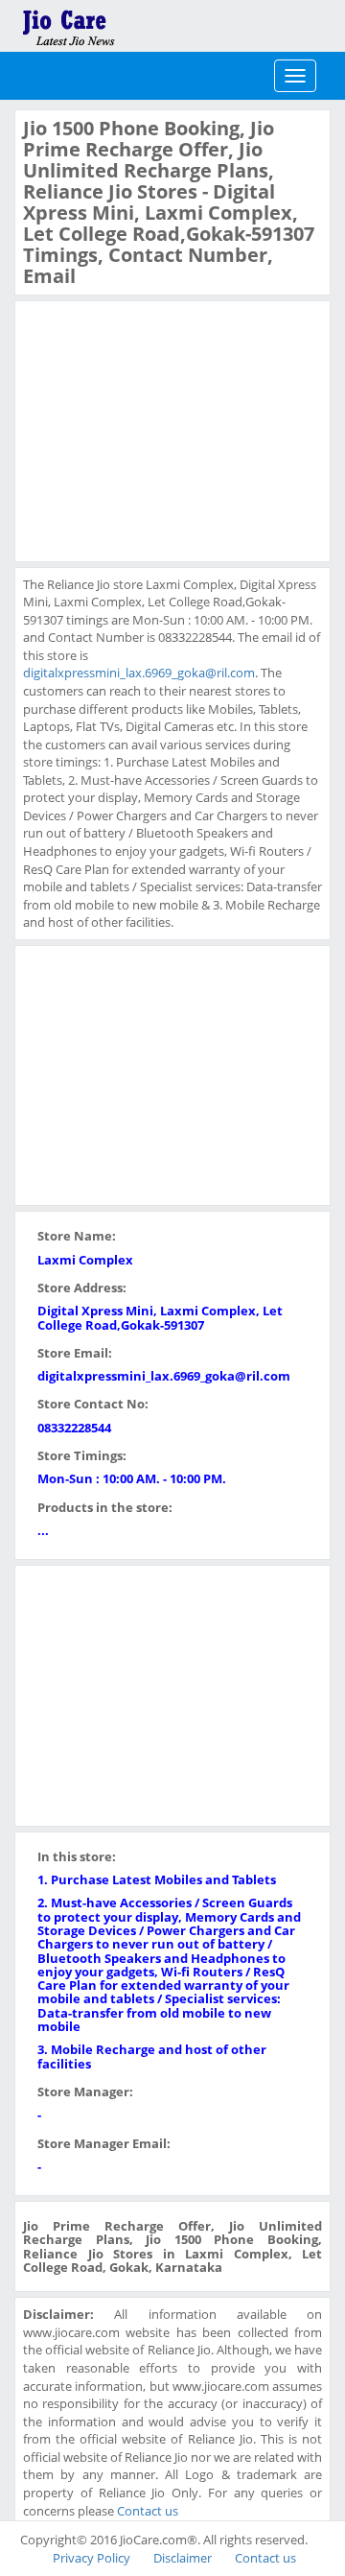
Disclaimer (183, 2558)
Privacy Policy (92, 2558)
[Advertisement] (167, 429)
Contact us (148, 2511)
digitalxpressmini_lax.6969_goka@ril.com (139, 673)
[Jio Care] (134, 24)
